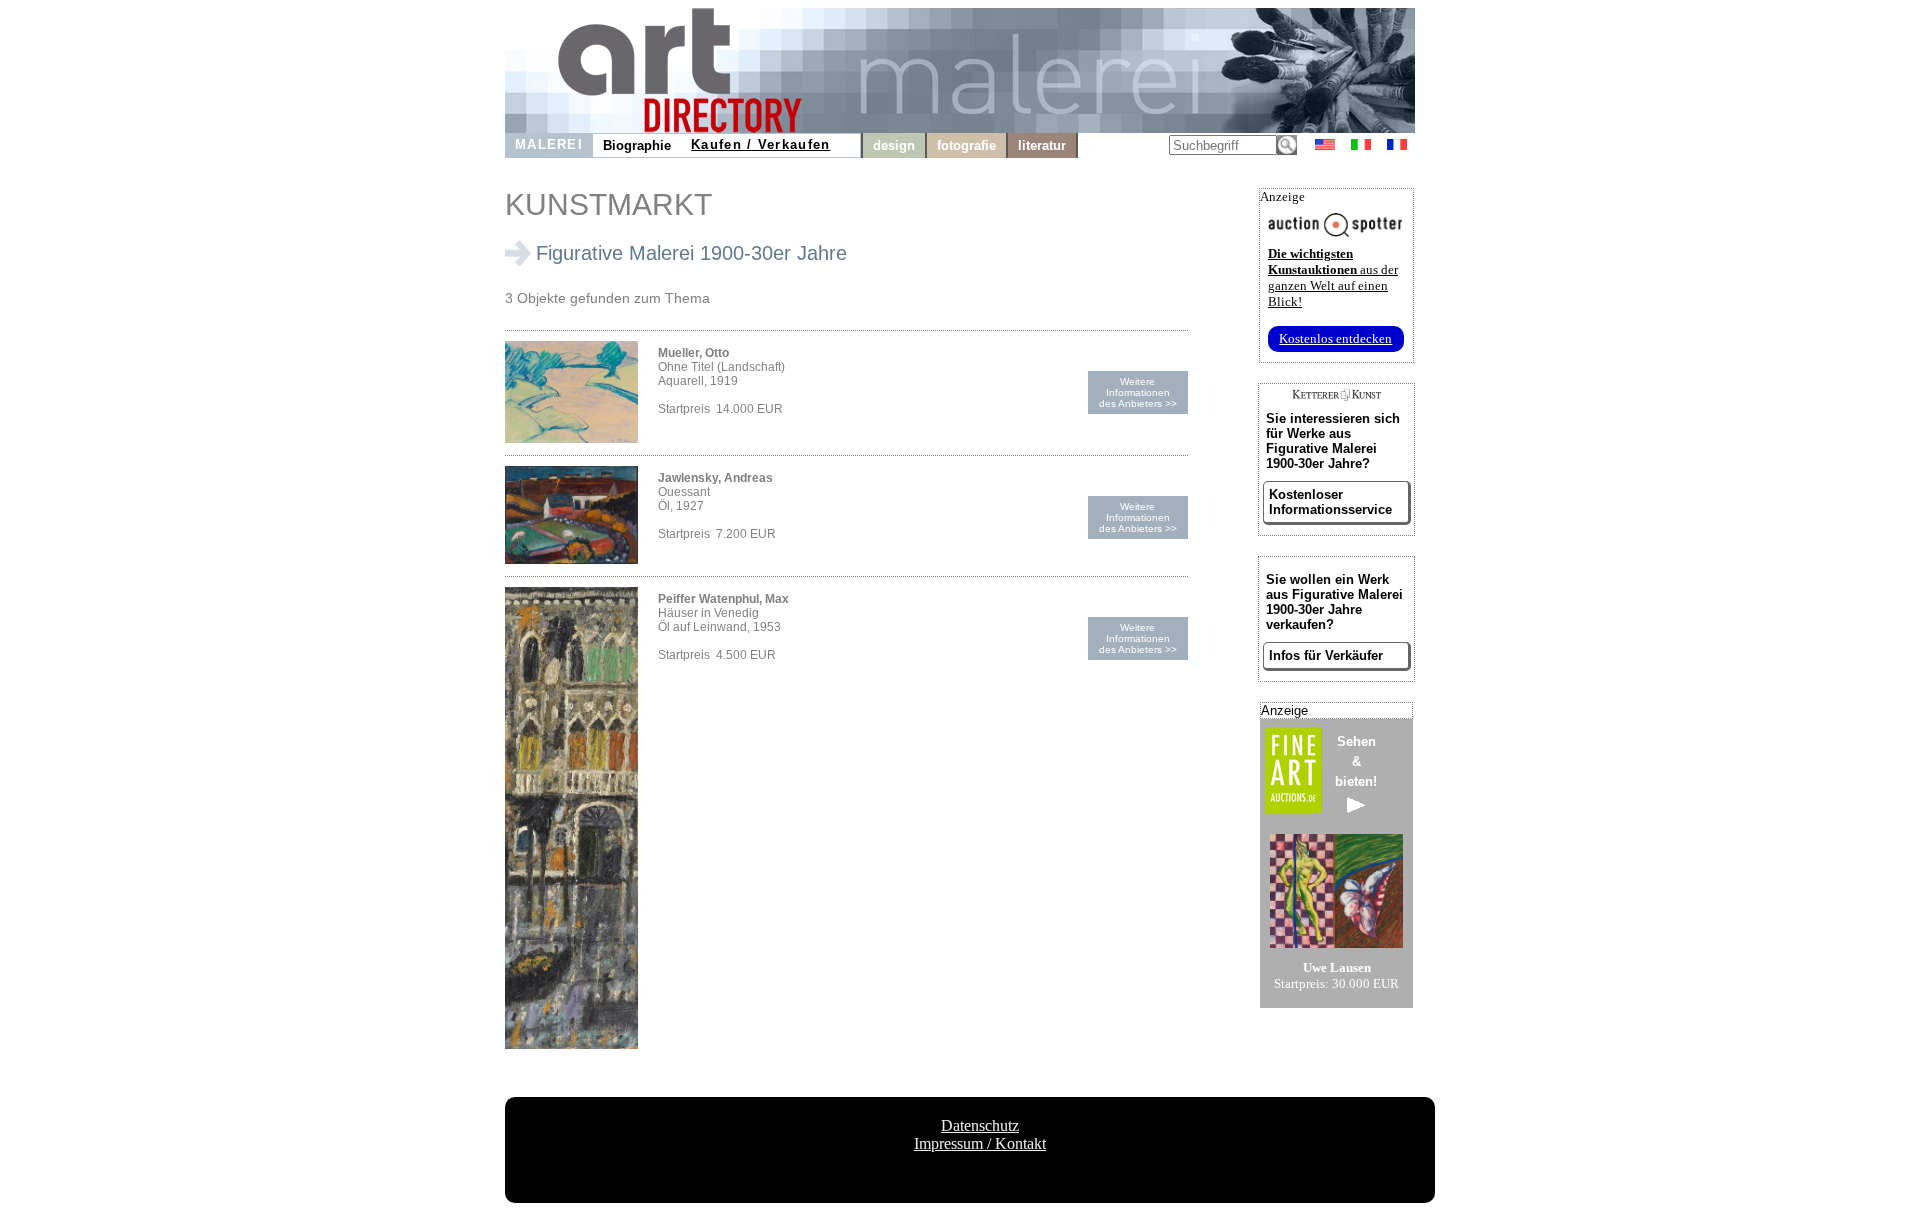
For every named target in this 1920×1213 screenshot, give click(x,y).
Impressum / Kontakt (980, 1143)
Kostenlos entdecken (1335, 338)
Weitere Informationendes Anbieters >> (1138, 392)
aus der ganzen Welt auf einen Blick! (1333, 277)
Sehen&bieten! (1356, 761)
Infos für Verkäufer (1326, 655)
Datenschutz (980, 1125)
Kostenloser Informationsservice (1330, 502)
